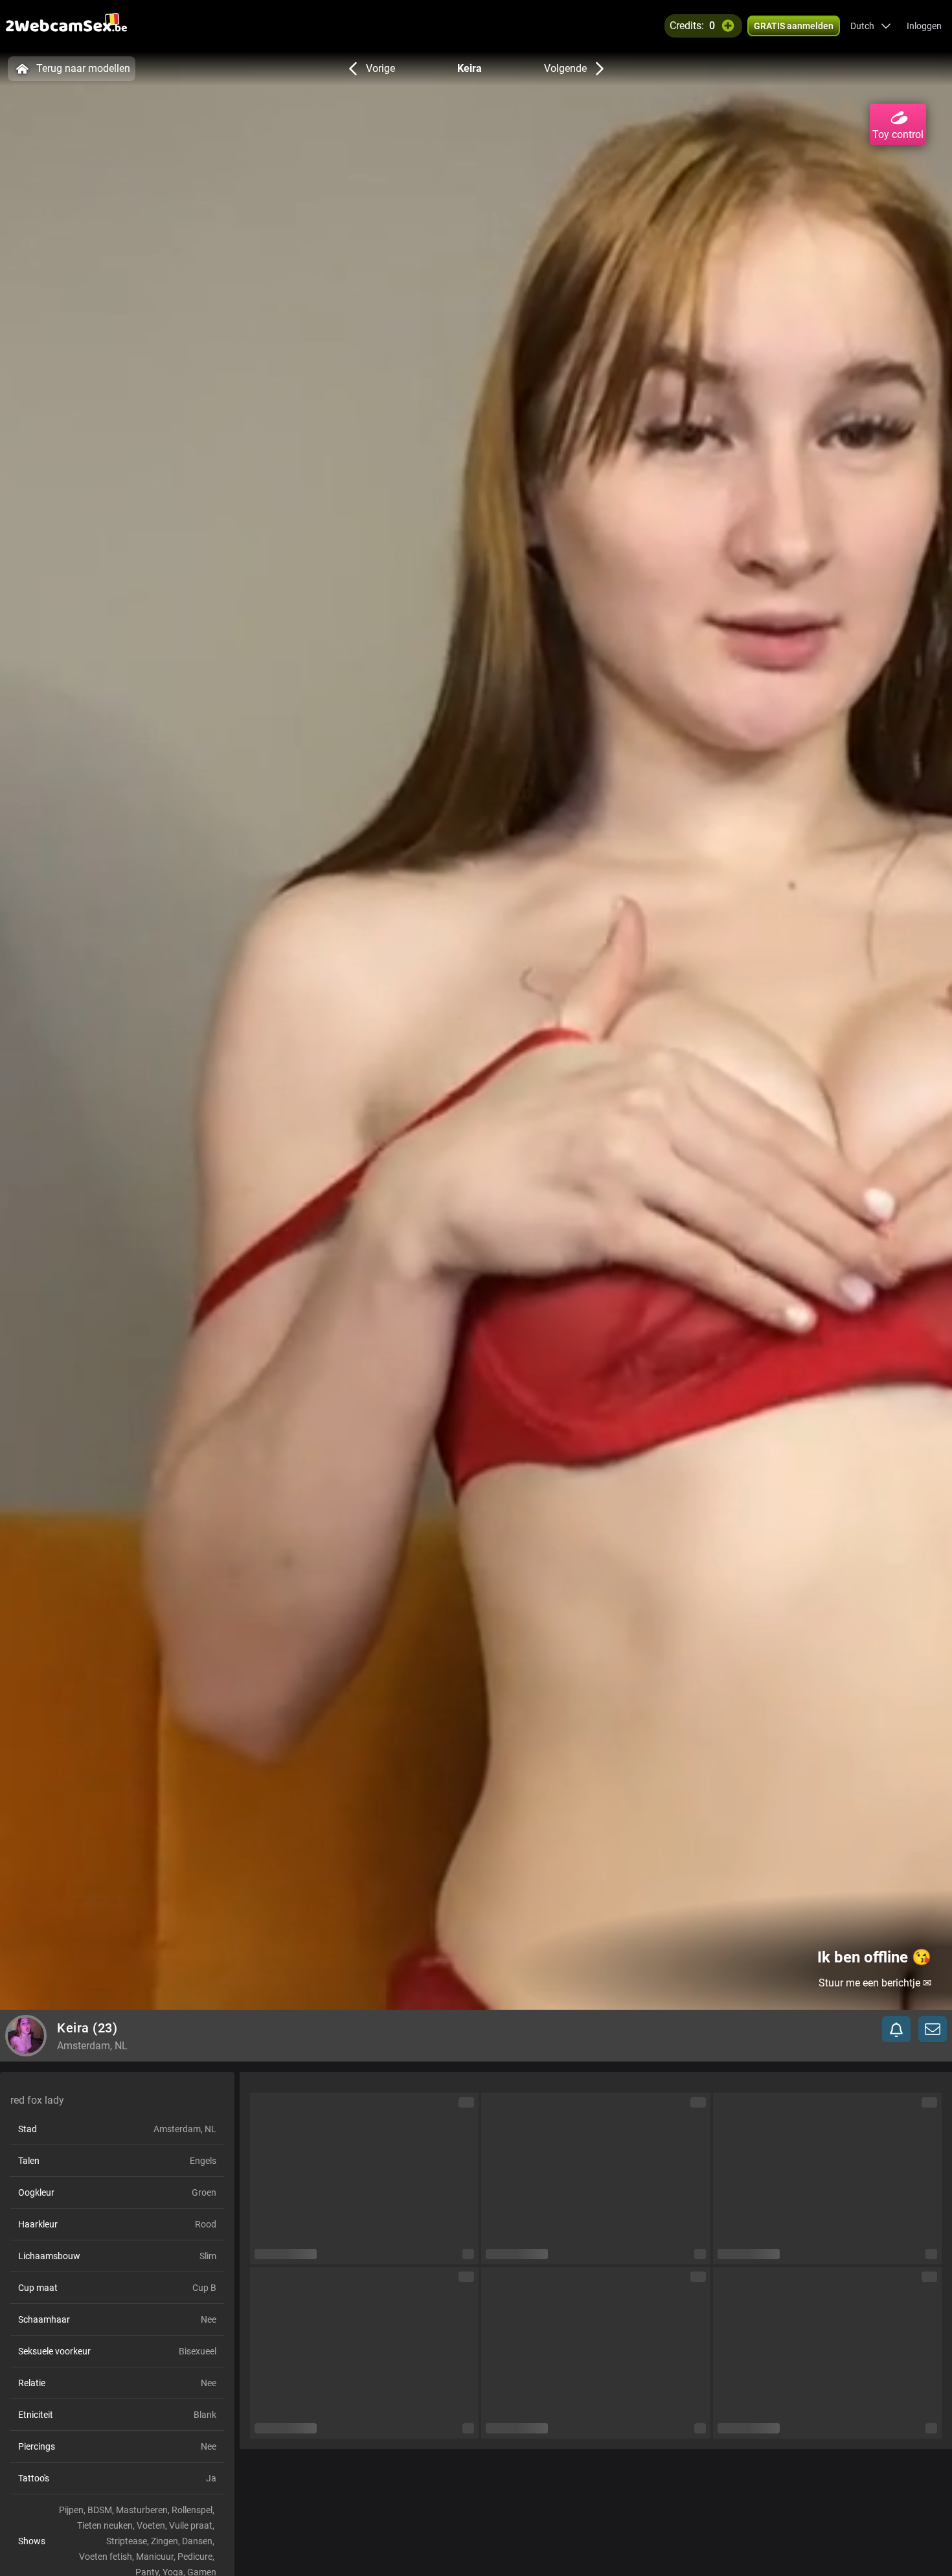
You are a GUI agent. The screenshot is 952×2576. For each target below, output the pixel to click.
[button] (871, 26)
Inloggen (924, 26)
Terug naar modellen (83, 68)
